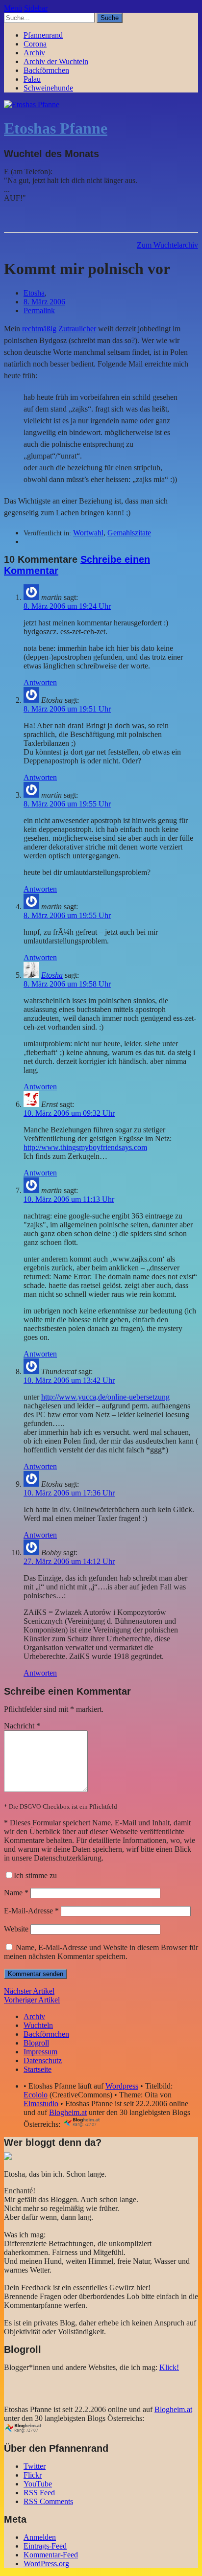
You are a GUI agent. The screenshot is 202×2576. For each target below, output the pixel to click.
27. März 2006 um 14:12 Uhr (69, 1561)
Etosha (34, 293)
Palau (32, 79)
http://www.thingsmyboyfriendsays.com (85, 1147)
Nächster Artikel (29, 1991)
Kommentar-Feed (51, 2555)
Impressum (40, 2052)
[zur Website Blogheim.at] (90, 2124)
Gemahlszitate (129, 533)
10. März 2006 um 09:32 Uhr (69, 1113)
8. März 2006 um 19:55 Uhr (67, 804)
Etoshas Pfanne (56, 128)
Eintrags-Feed (45, 2546)
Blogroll (36, 2043)
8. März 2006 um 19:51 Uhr (67, 709)
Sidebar (36, 8)
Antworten (40, 682)
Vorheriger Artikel (32, 2000)
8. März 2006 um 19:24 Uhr (67, 606)
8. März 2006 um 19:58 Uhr (67, 984)
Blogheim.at (68, 2112)
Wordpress (122, 2086)
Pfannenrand (43, 35)
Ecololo (36, 2095)
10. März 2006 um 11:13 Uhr (69, 1199)
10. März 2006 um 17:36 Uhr (69, 1493)
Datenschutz (43, 2060)
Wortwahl (88, 533)
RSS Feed (39, 2493)
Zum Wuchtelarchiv (167, 245)
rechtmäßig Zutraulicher (59, 329)
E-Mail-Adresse (31, 1911)
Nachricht (22, 1726)
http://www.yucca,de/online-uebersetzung (105, 1397)
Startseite (38, 2069)
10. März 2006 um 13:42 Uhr (69, 1380)
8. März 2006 (44, 302)
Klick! (169, 2367)
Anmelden (40, 2537)
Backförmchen (46, 70)
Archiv (34, 53)
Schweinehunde (48, 88)
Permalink (39, 310)
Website (16, 1929)
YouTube (38, 2484)
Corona (35, 44)
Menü (13, 8)
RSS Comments (48, 2501)
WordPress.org (46, 2564)
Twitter (35, 2466)
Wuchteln (38, 2025)
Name (16, 1893)
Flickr (33, 2475)
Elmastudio (41, 2104)
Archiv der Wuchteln (56, 61)
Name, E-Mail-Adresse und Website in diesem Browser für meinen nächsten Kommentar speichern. (101, 1952)
